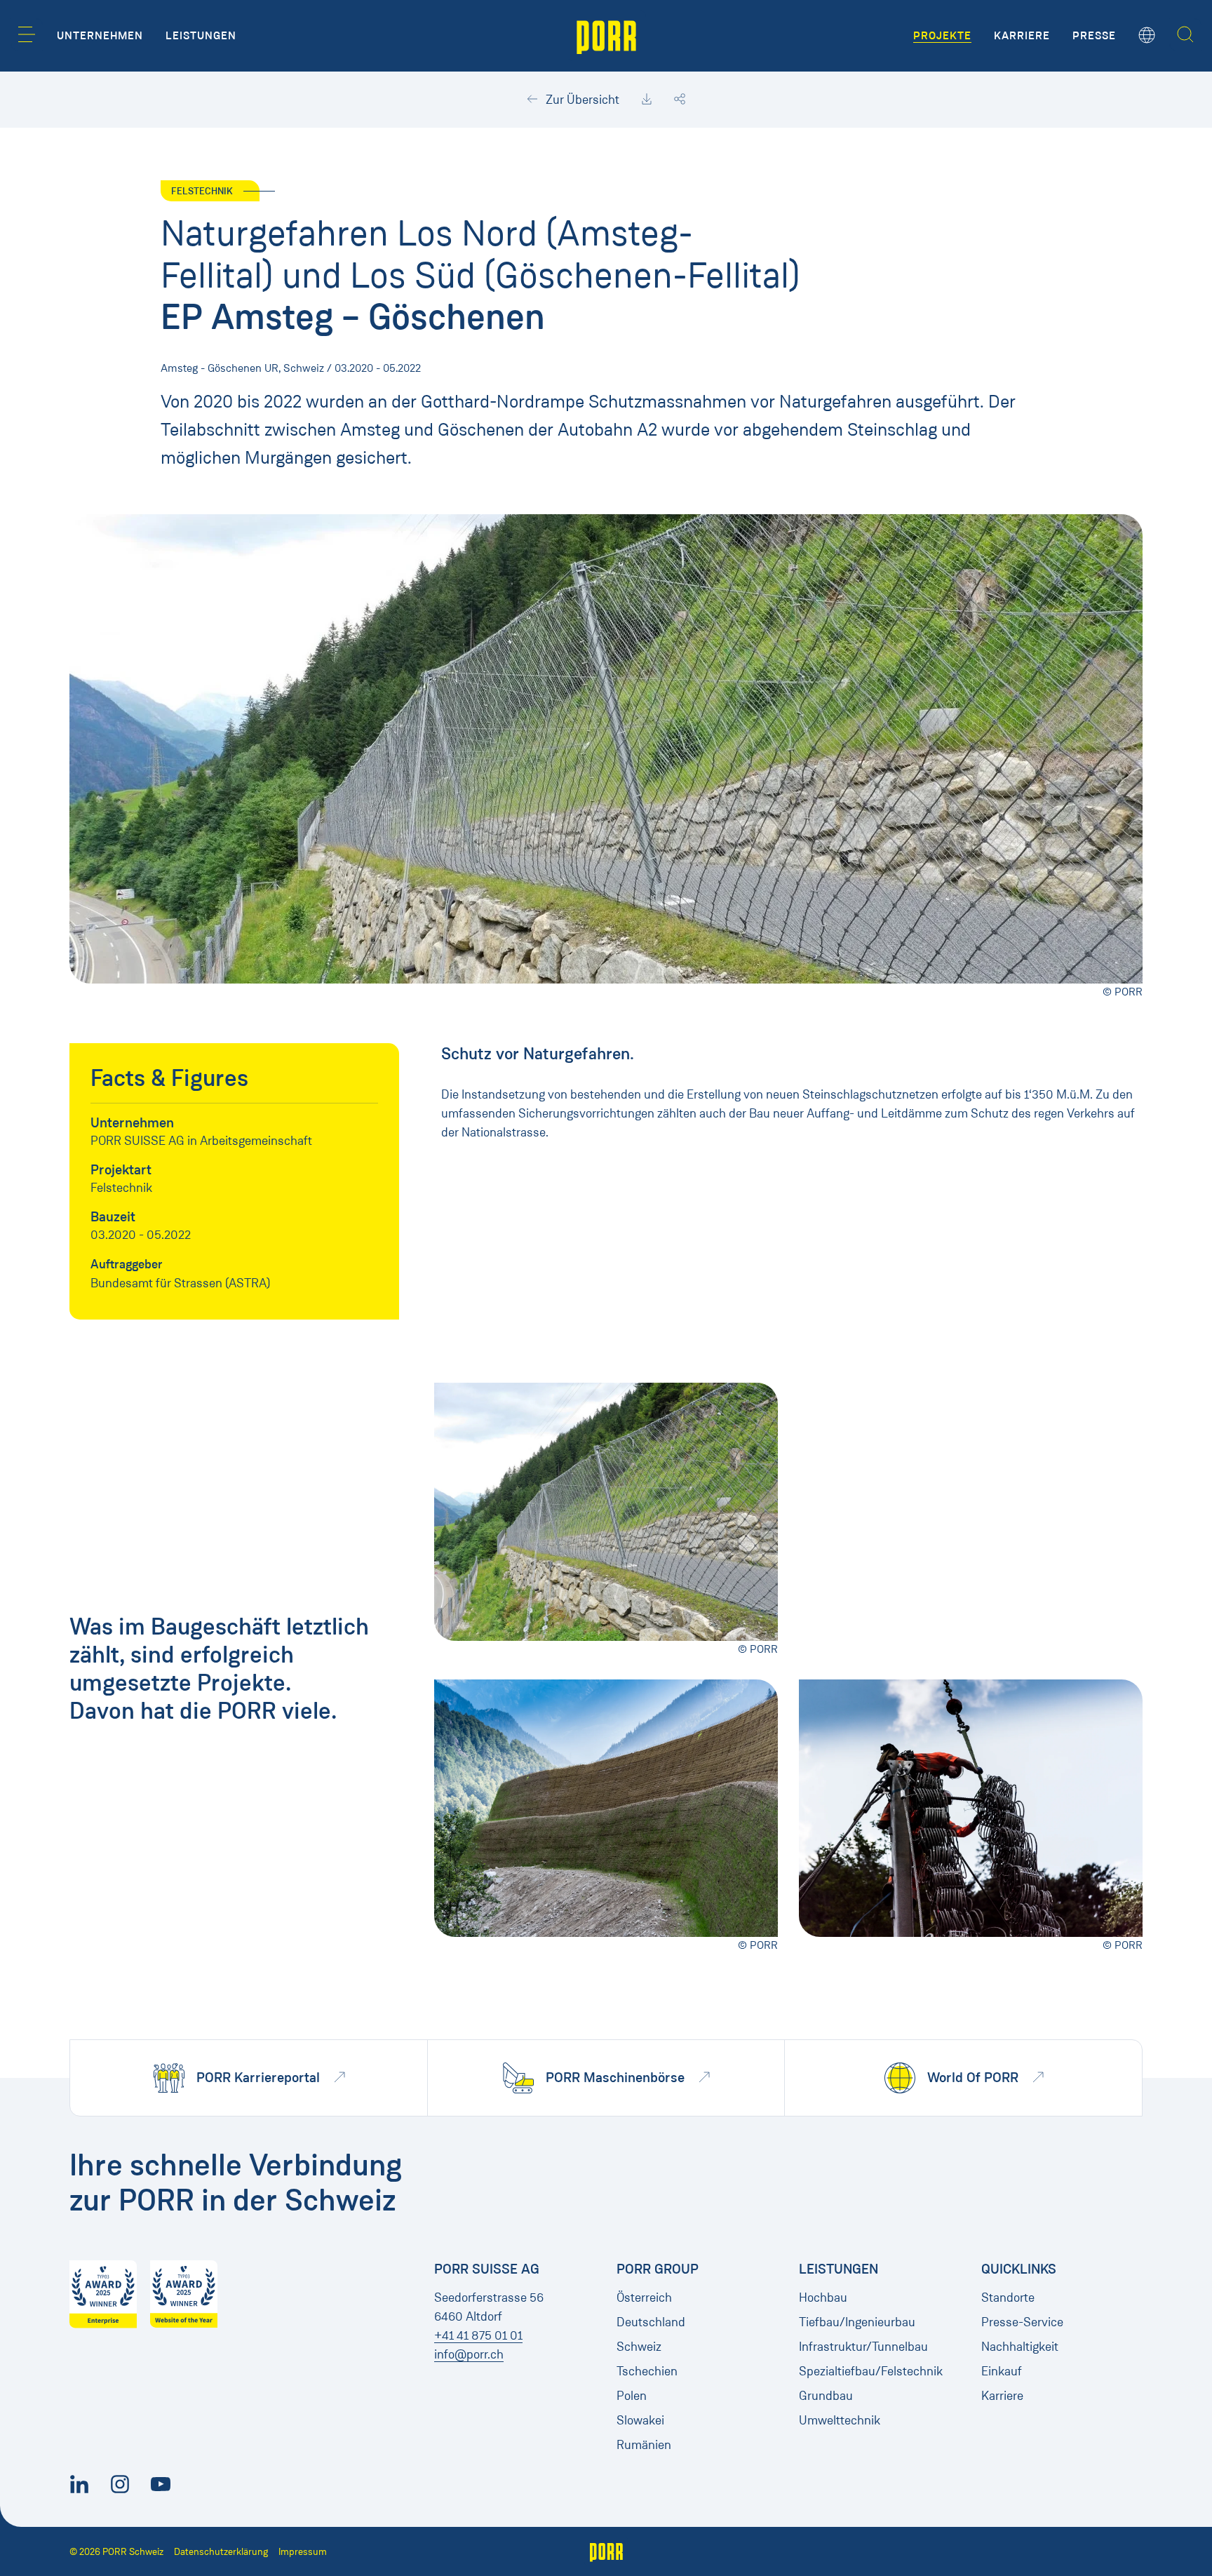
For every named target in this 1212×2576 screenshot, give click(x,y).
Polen (632, 2396)
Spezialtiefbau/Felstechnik (871, 2371)
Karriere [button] (1022, 36)
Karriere (1002, 2396)
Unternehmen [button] (100, 36)
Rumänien (644, 2445)
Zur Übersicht (581, 100)
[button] (27, 34)
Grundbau (826, 2396)
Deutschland (651, 2322)
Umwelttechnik (840, 2420)
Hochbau (823, 2297)
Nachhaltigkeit (1020, 2347)
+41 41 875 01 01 (478, 2335)
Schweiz (639, 2347)
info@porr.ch (469, 2354)
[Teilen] (680, 100)
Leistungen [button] (201, 36)
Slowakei (640, 2420)
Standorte (1008, 2297)
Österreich (644, 2297)
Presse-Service (1022, 2322)
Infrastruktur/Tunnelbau (863, 2347)
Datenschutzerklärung (221, 2552)
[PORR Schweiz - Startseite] (606, 36)
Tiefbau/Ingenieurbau (857, 2322)
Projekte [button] (942, 36)
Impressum (303, 2552)
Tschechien (647, 2371)
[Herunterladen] (647, 100)
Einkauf (1002, 2371)
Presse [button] (1094, 36)
